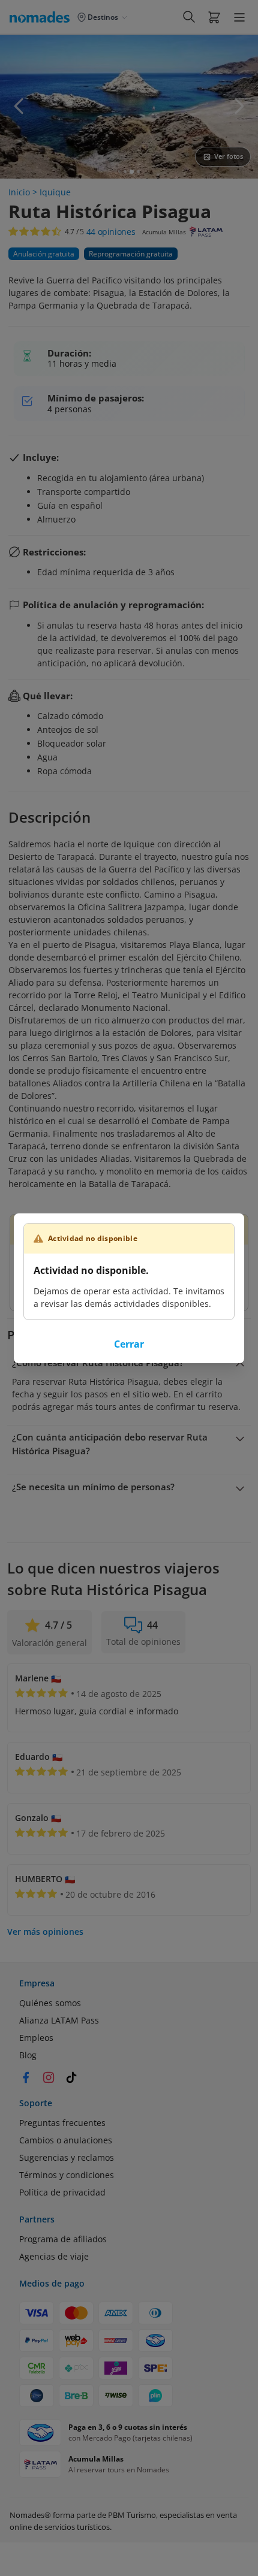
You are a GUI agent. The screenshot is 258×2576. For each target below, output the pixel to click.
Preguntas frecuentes (62, 2123)
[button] (214, 17)
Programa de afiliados (63, 2239)
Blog (28, 2055)
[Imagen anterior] (19, 106)
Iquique (55, 192)
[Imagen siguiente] (239, 106)
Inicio (19, 192)
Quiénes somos (50, 2003)
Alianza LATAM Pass (59, 2020)
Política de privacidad (62, 2192)
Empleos (36, 2038)
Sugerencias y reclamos (67, 2157)
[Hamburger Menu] (239, 17)
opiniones (111, 232)
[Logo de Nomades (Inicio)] (42, 17)
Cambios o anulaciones (66, 2140)
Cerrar (129, 1344)
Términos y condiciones (67, 2175)
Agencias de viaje (54, 2256)
